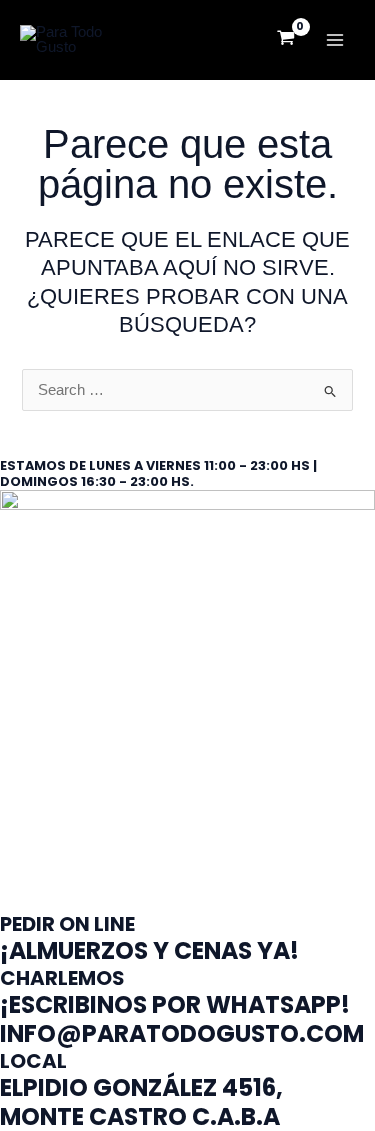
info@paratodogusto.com (182, 1033)
